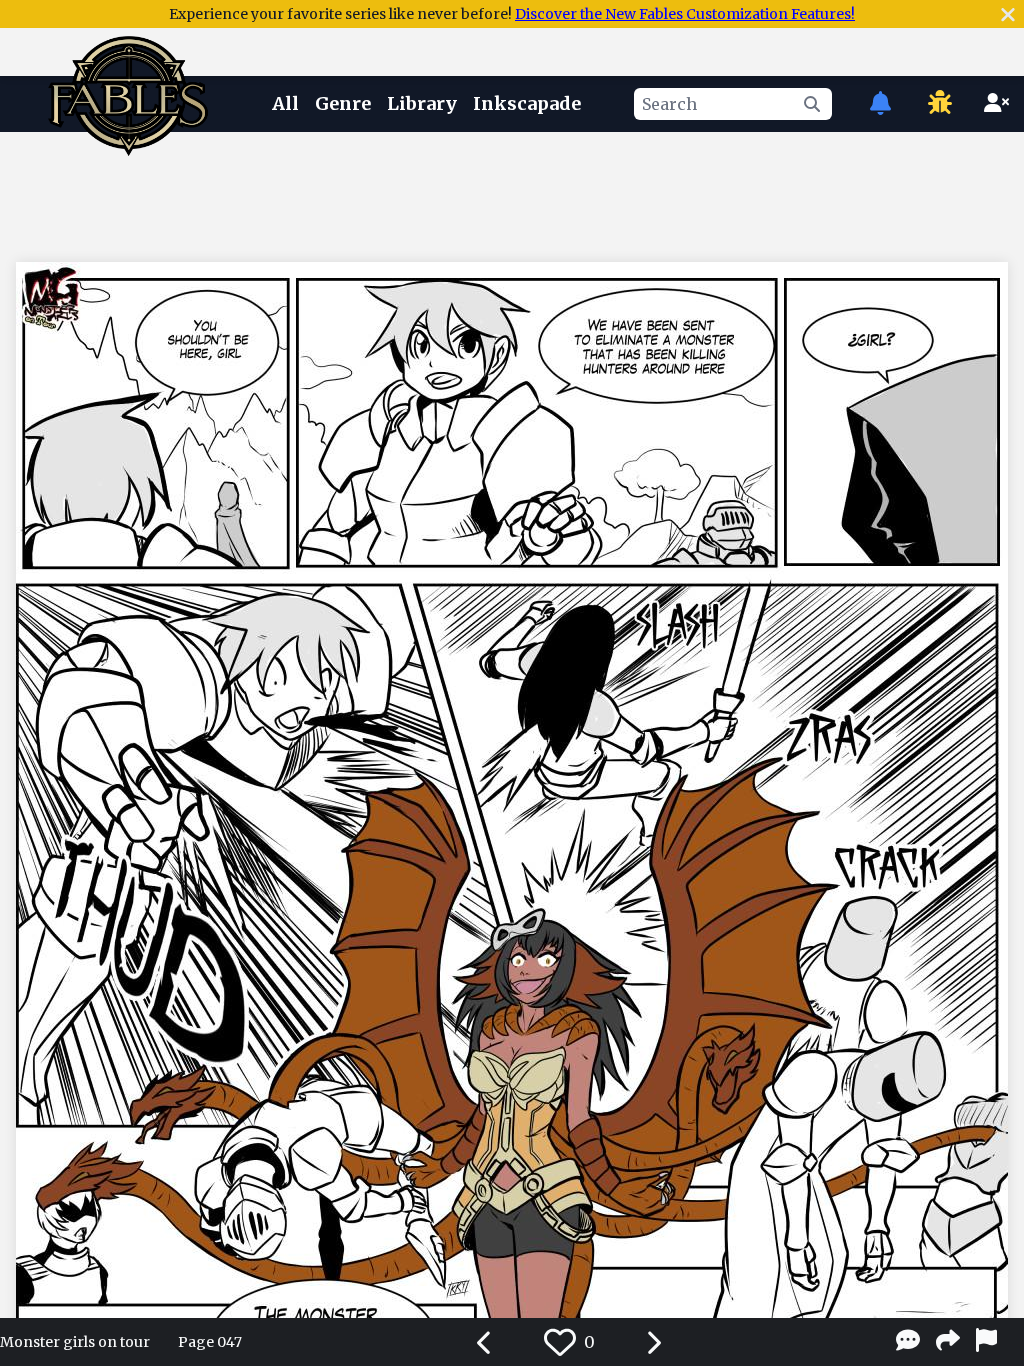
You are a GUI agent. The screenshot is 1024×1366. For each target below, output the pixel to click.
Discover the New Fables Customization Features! (685, 14)
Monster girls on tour (75, 1342)
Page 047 (210, 1342)
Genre (343, 103)
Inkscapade (527, 103)
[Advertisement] (512, 193)
